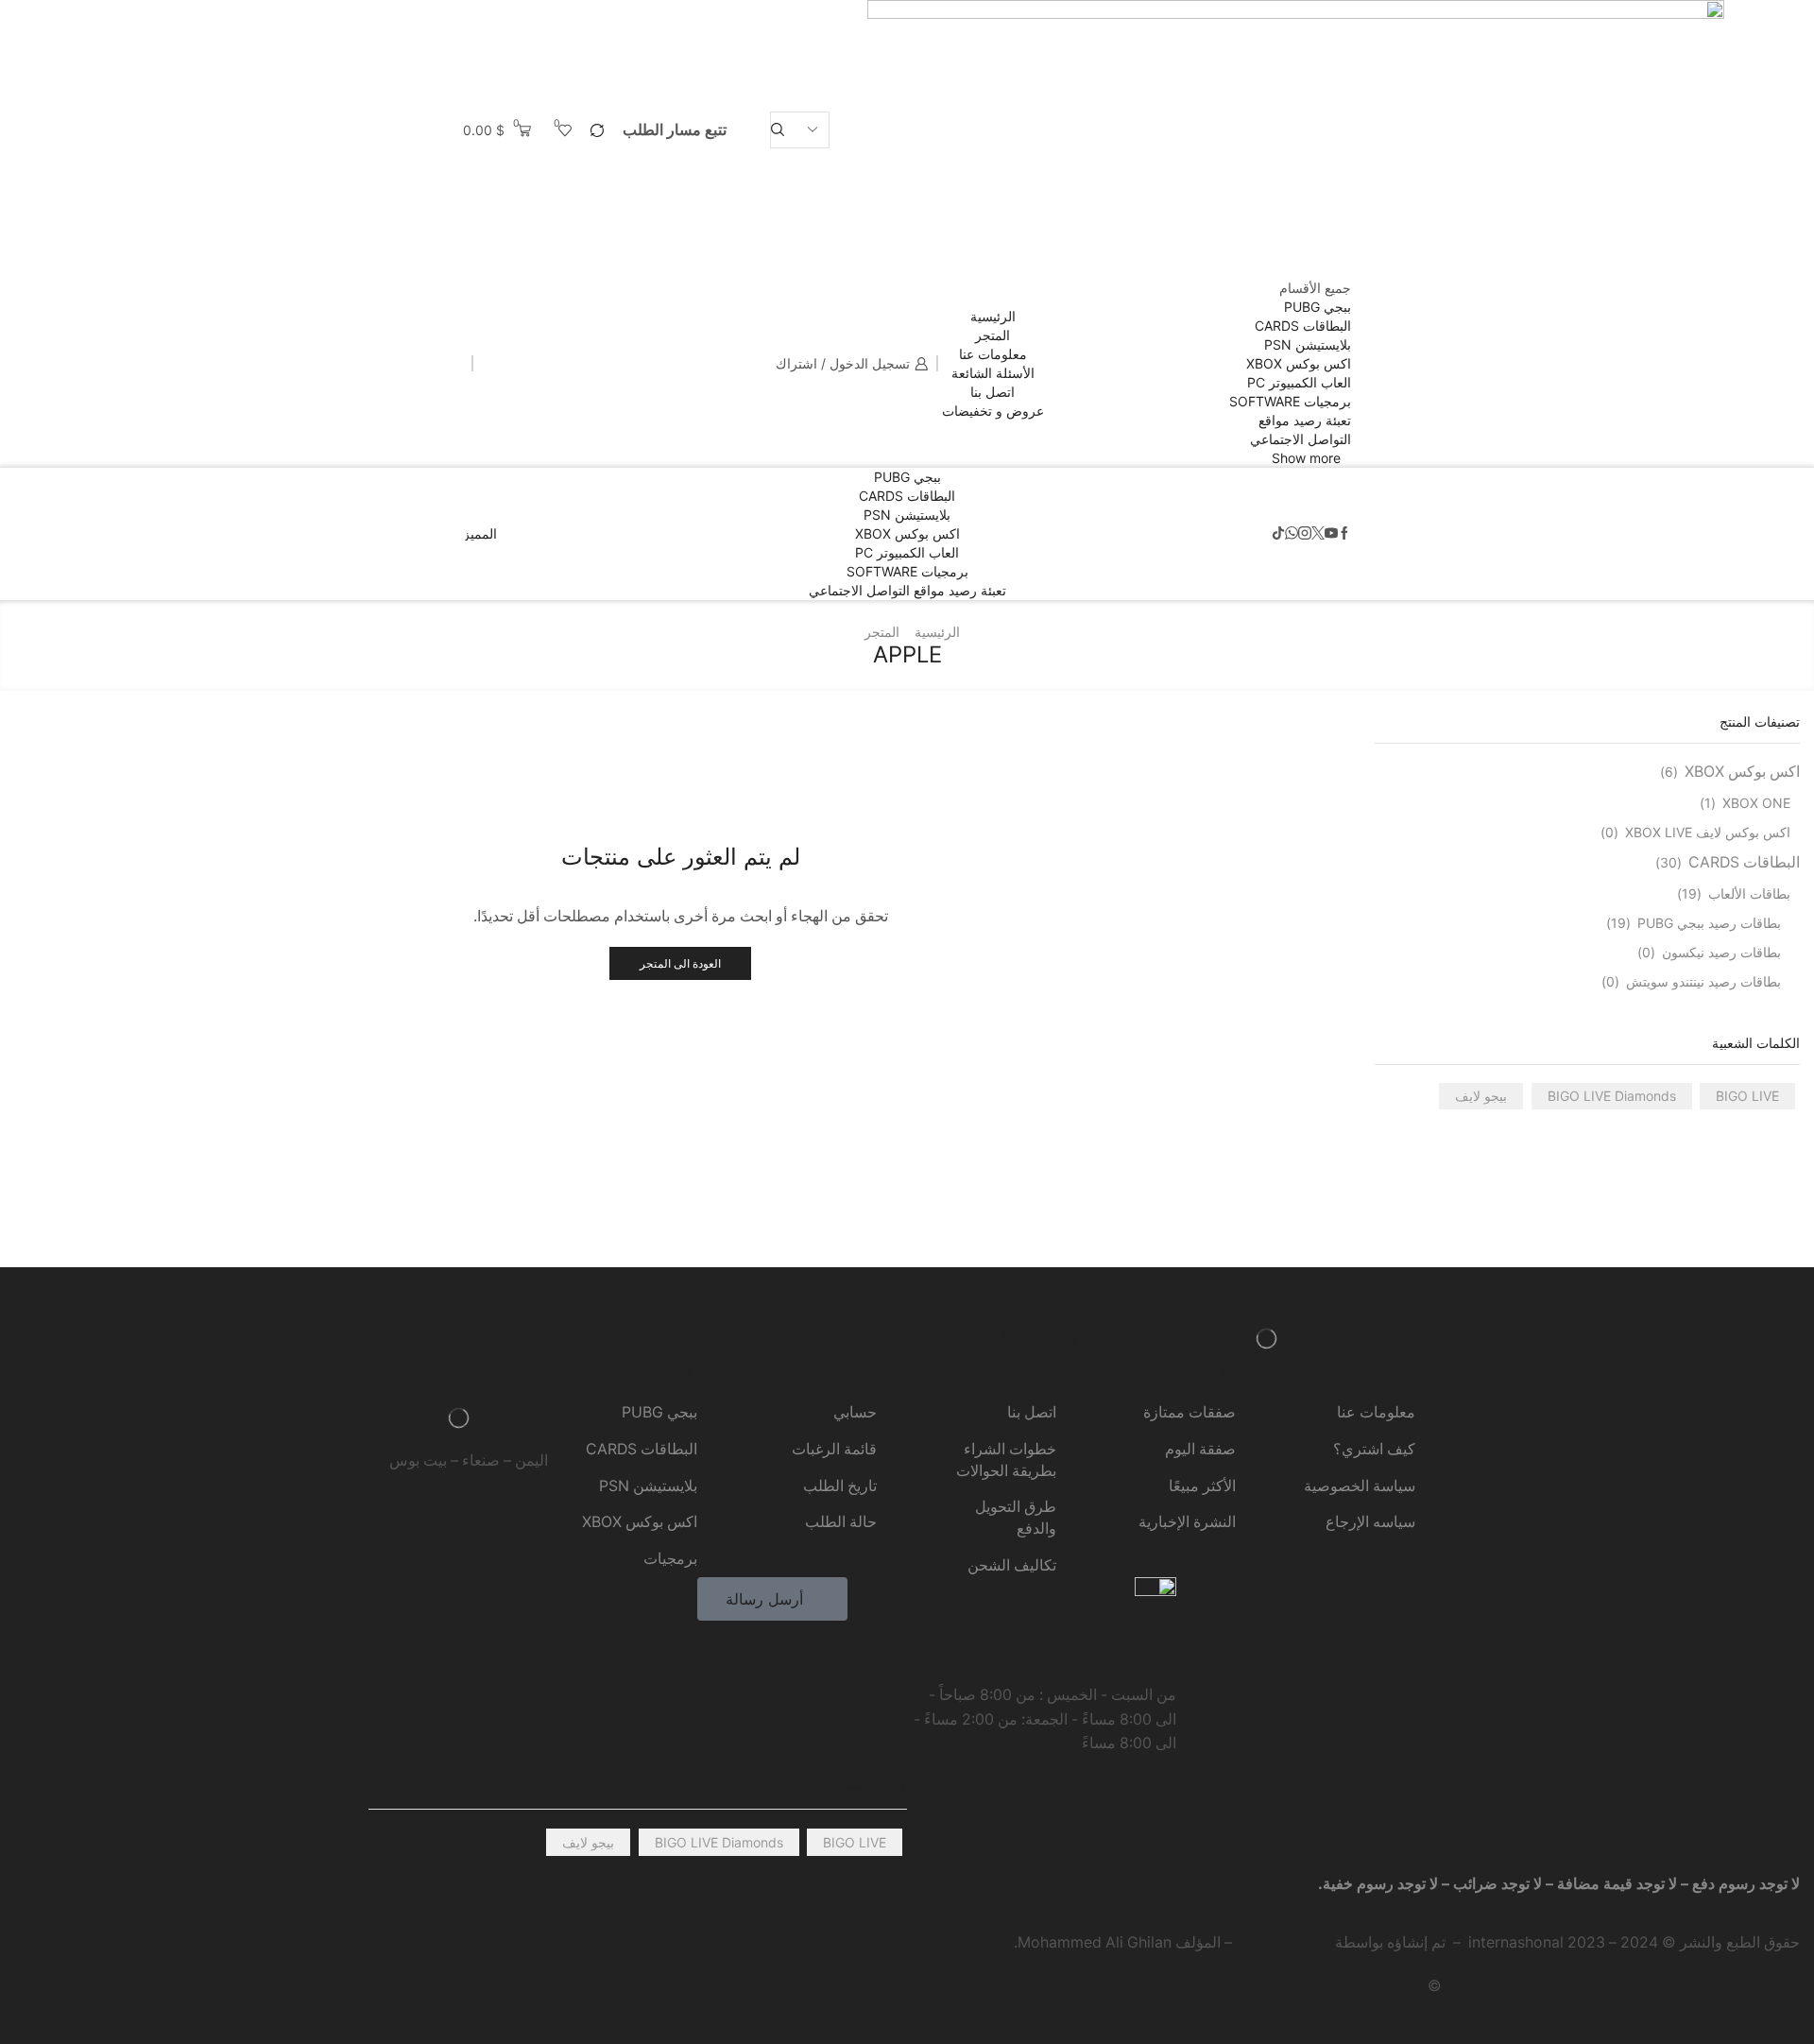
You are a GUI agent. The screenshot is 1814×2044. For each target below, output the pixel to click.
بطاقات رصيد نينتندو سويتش (1703, 981)
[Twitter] (1318, 534)
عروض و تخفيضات (993, 411)
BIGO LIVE (1747, 1096)
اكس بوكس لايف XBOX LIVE (1708, 832)
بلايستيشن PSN (1308, 344)
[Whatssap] (1292, 534)
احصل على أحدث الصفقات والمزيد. (968, 1341)
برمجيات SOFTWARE (1290, 401)
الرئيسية (993, 316)
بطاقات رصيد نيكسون (1721, 952)
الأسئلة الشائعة (993, 373)
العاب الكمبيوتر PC (1299, 382)
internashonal (1283, 1942)
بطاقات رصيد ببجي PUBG (1709, 923)
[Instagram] (1305, 534)
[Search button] (778, 130)
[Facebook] (1344, 534)
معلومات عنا (993, 354)
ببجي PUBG (1318, 307)
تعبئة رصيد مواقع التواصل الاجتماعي (907, 590)
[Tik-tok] (1278, 534)
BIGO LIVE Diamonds (1612, 1096)
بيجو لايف (1481, 1096)
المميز (480, 534)
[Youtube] (1331, 534)
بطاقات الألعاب (1749, 893)
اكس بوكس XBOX (1299, 363)
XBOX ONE (1756, 803)
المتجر (993, 335)
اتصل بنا (993, 392)
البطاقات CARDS (1303, 326)
